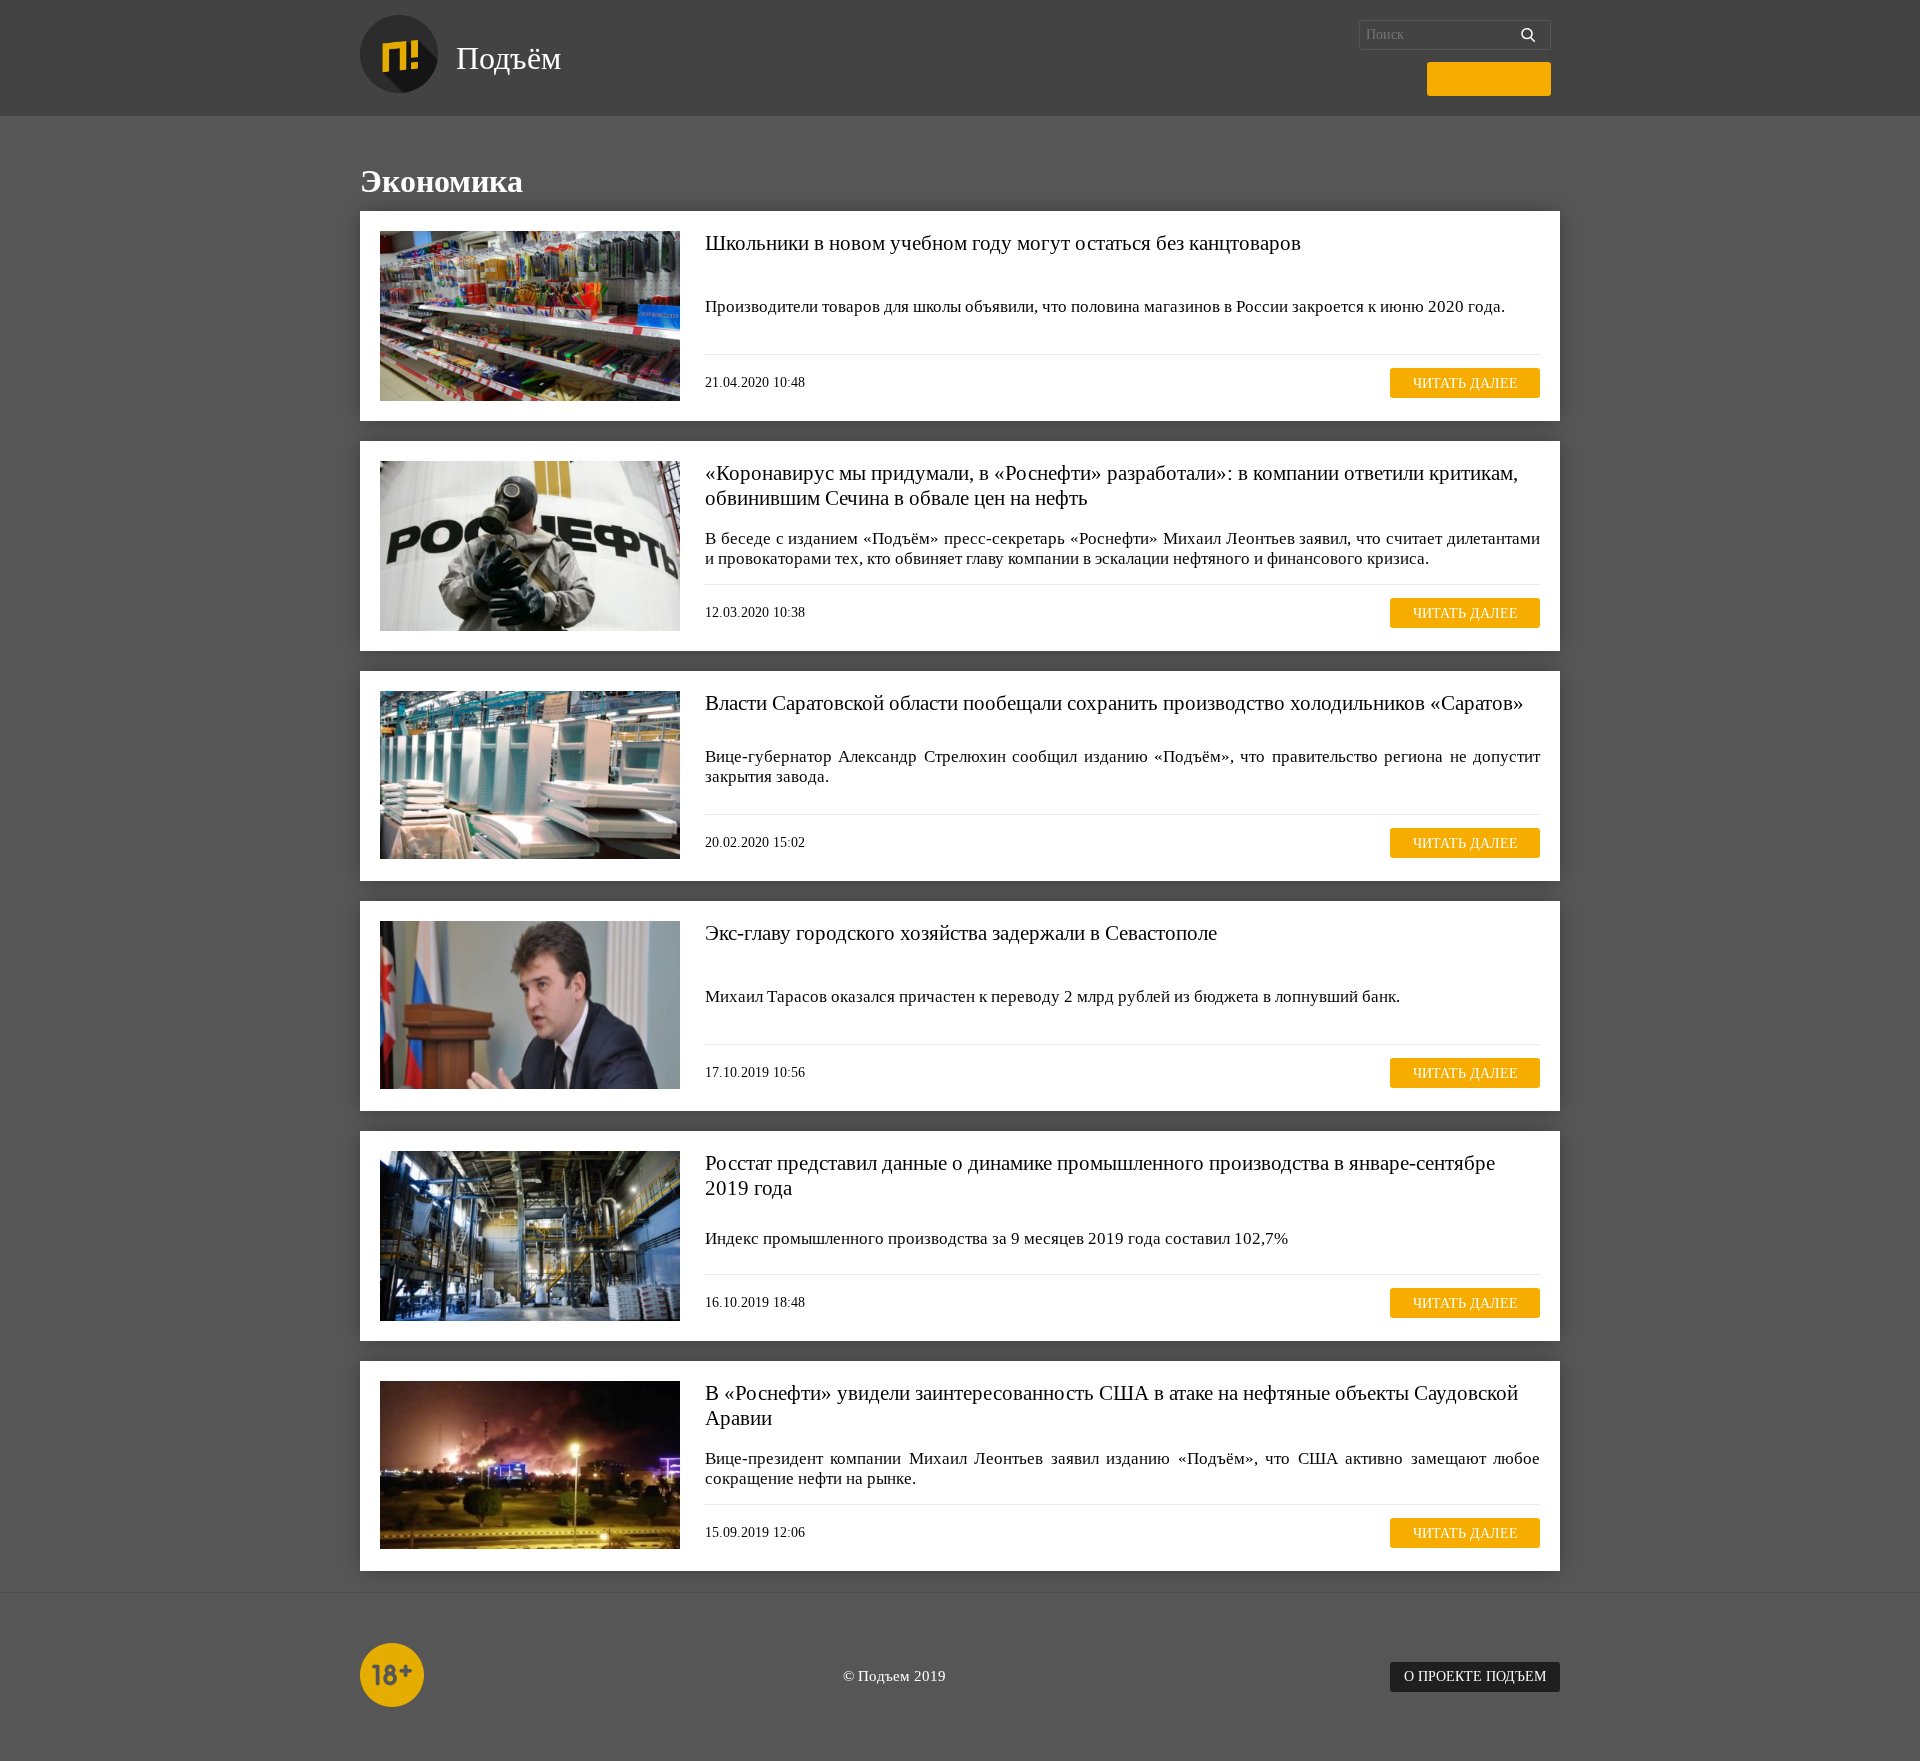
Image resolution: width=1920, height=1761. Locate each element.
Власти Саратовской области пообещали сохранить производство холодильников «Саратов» (1114, 703)
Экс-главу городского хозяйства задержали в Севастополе (961, 933)
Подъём (508, 58)
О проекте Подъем (1475, 1676)
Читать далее (1465, 383)
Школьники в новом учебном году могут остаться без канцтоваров (1003, 243)
